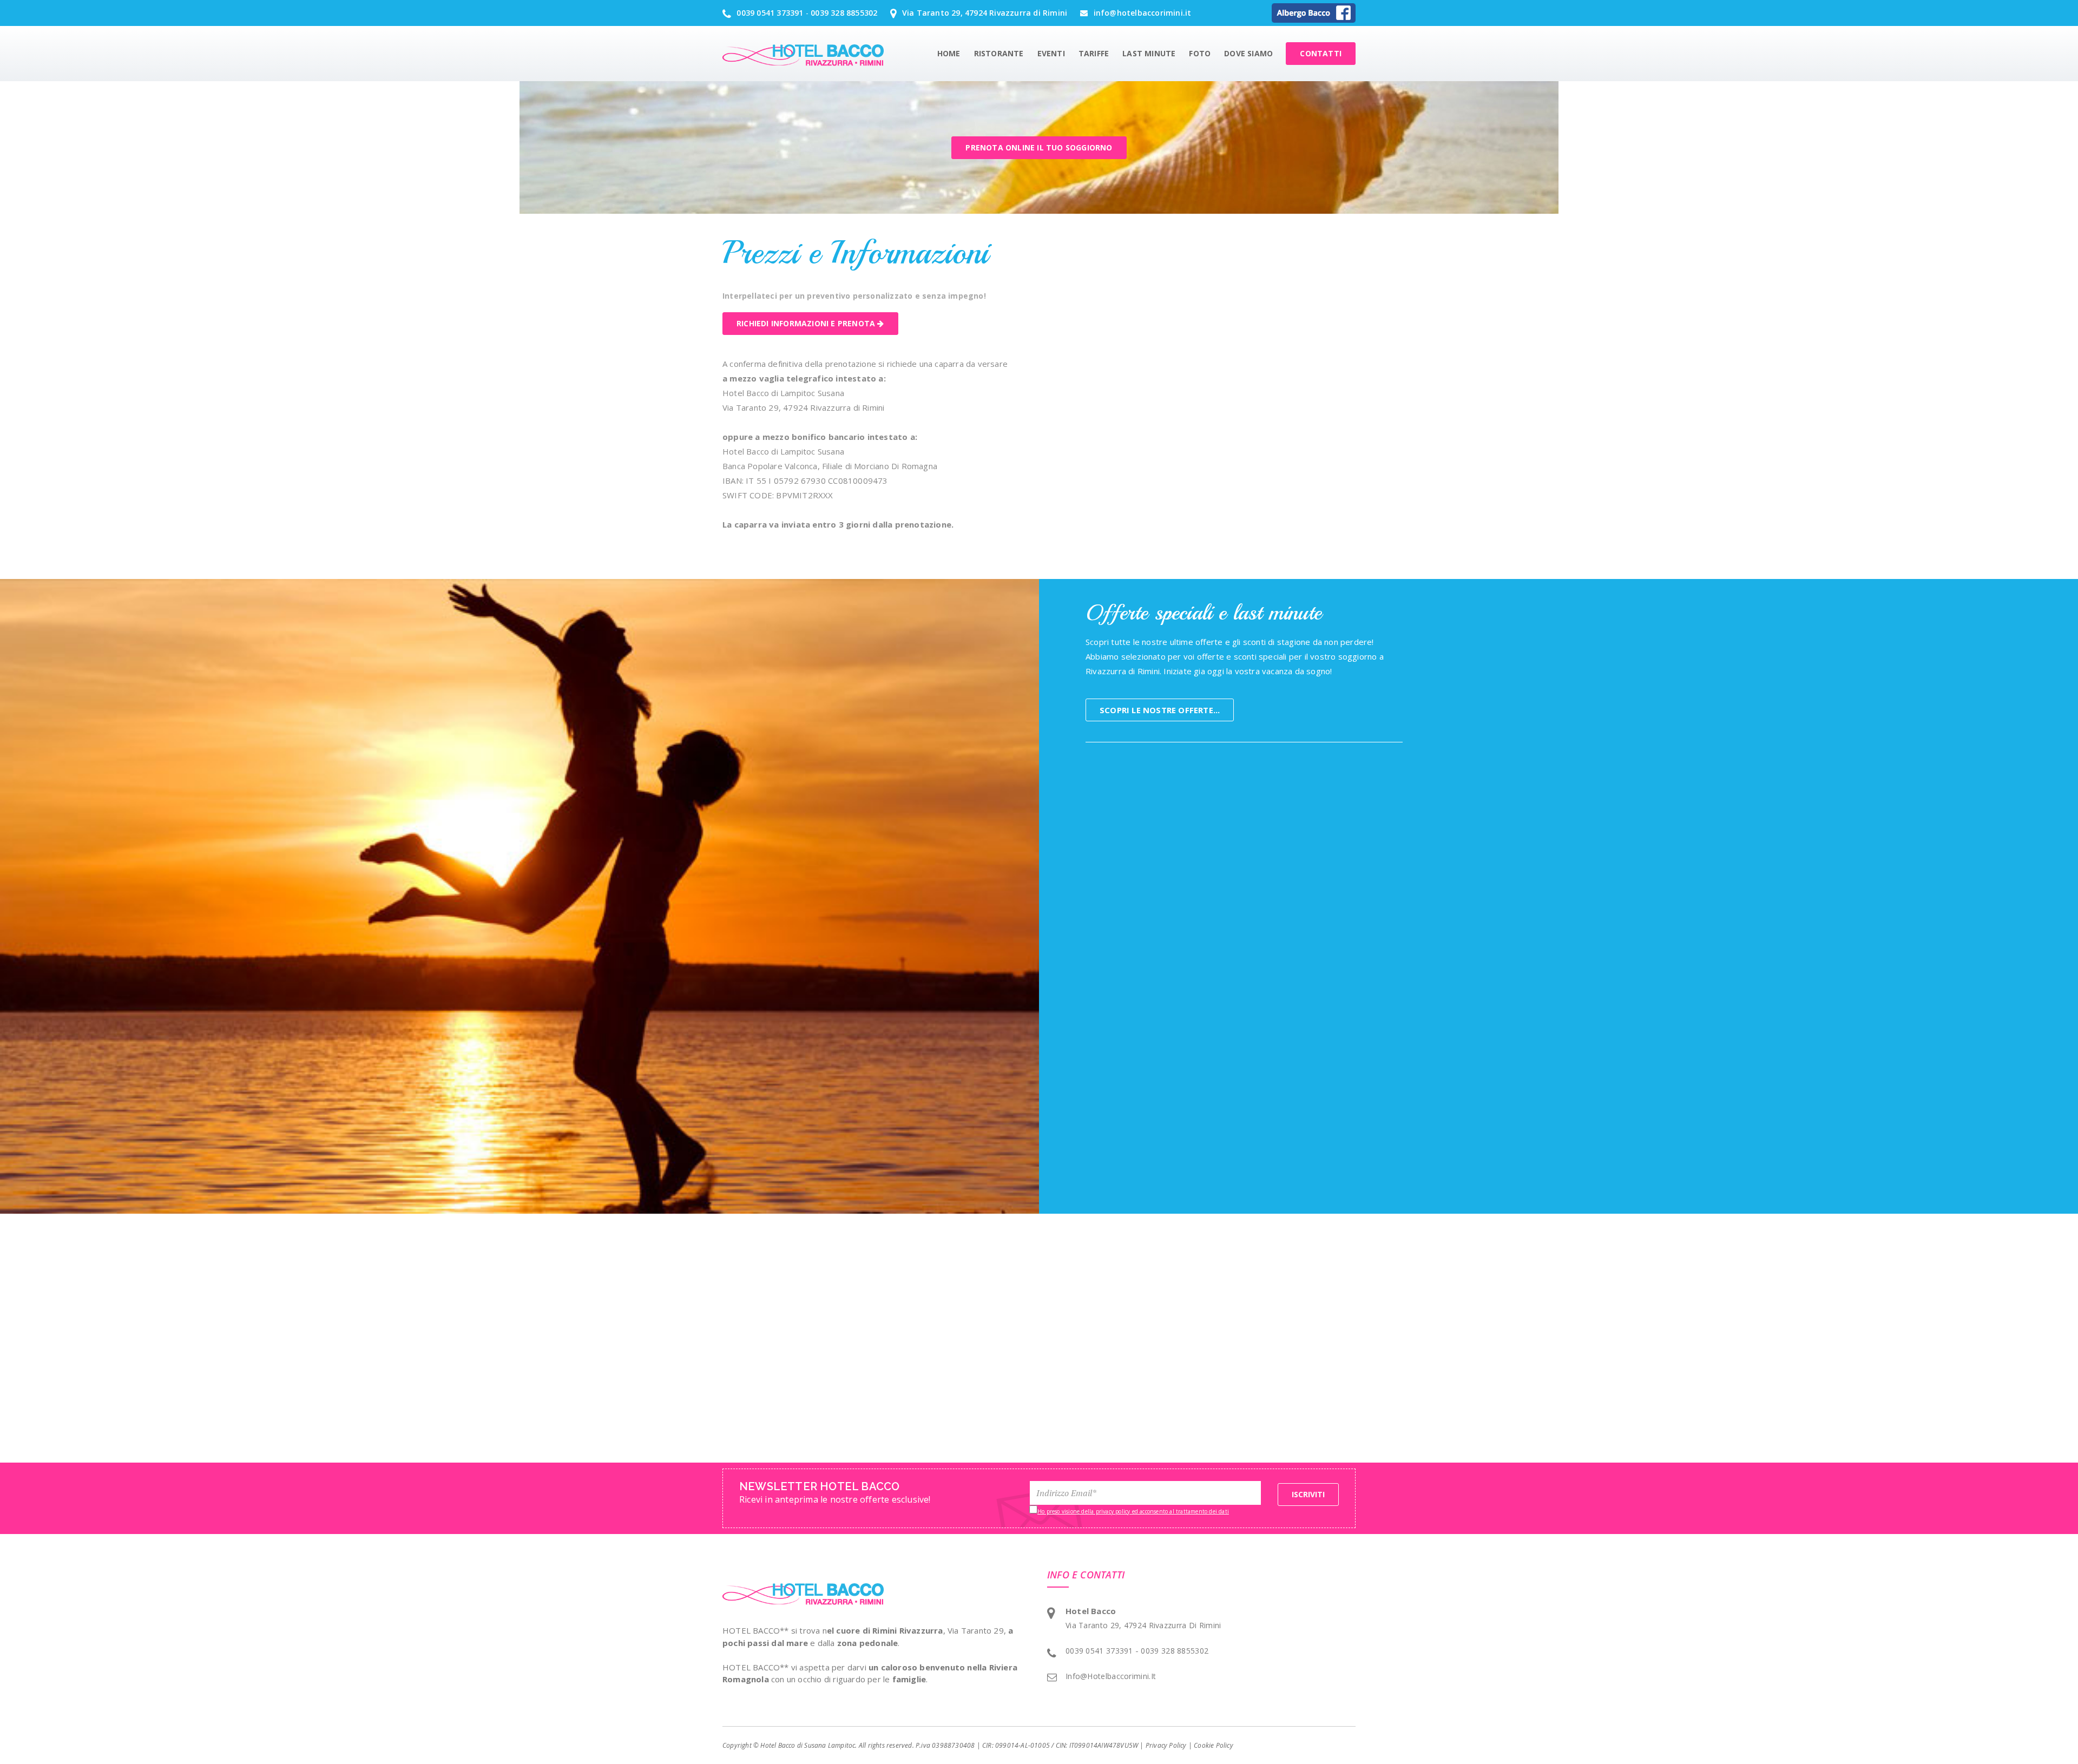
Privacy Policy (1166, 1745)
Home (949, 53)
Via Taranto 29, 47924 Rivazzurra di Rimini (984, 13)
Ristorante (999, 53)
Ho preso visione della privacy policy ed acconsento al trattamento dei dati (1133, 1511)
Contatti (1321, 53)
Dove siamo (1248, 53)
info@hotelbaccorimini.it (1141, 13)
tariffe (1094, 53)
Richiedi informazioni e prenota (807, 323)
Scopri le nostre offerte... (1160, 710)
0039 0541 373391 (769, 13)
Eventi (1051, 53)
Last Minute (1149, 53)
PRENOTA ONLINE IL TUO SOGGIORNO (1039, 147)
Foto (1200, 53)
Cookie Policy (1214, 1745)
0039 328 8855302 (844, 13)
